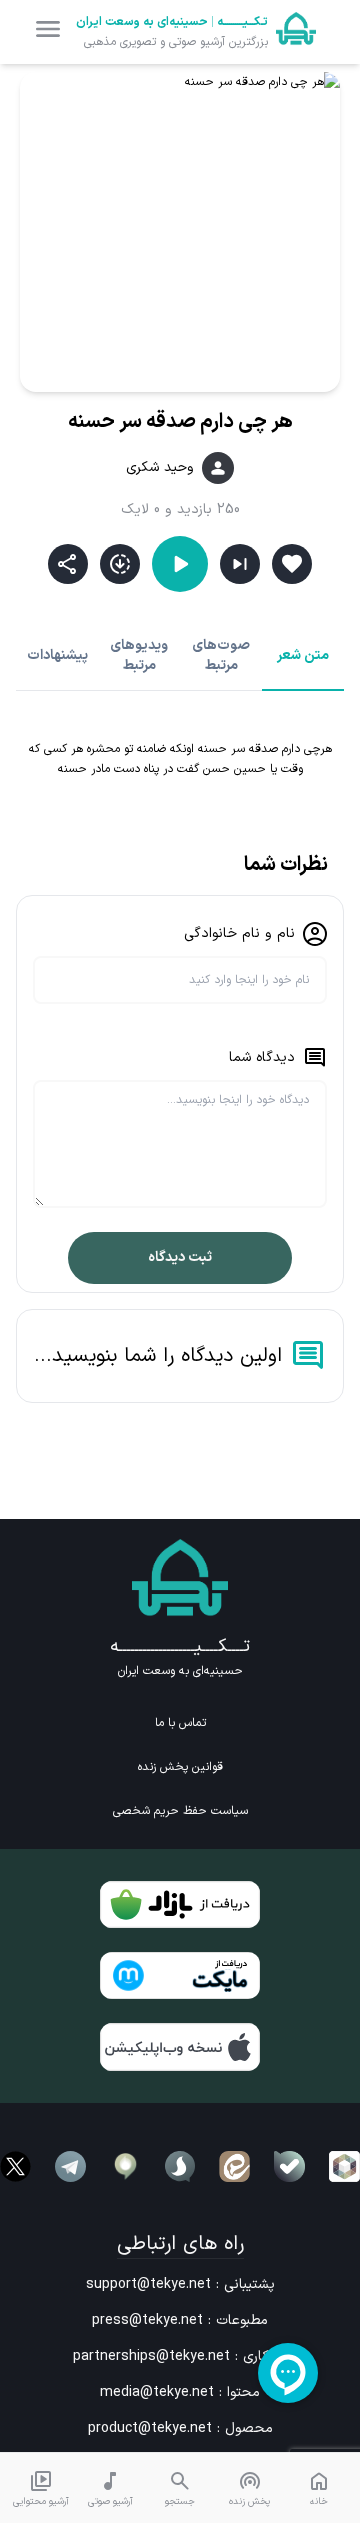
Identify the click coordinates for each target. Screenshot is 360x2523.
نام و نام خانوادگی (239, 933)
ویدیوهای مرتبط (139, 655)
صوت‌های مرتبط (221, 655)
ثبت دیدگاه (180, 1257)
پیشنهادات (57, 655)
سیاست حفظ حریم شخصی (180, 1811)
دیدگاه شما (262, 1057)
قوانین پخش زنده (180, 1767)
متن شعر (303, 655)
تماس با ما (180, 1723)
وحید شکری (160, 468)
